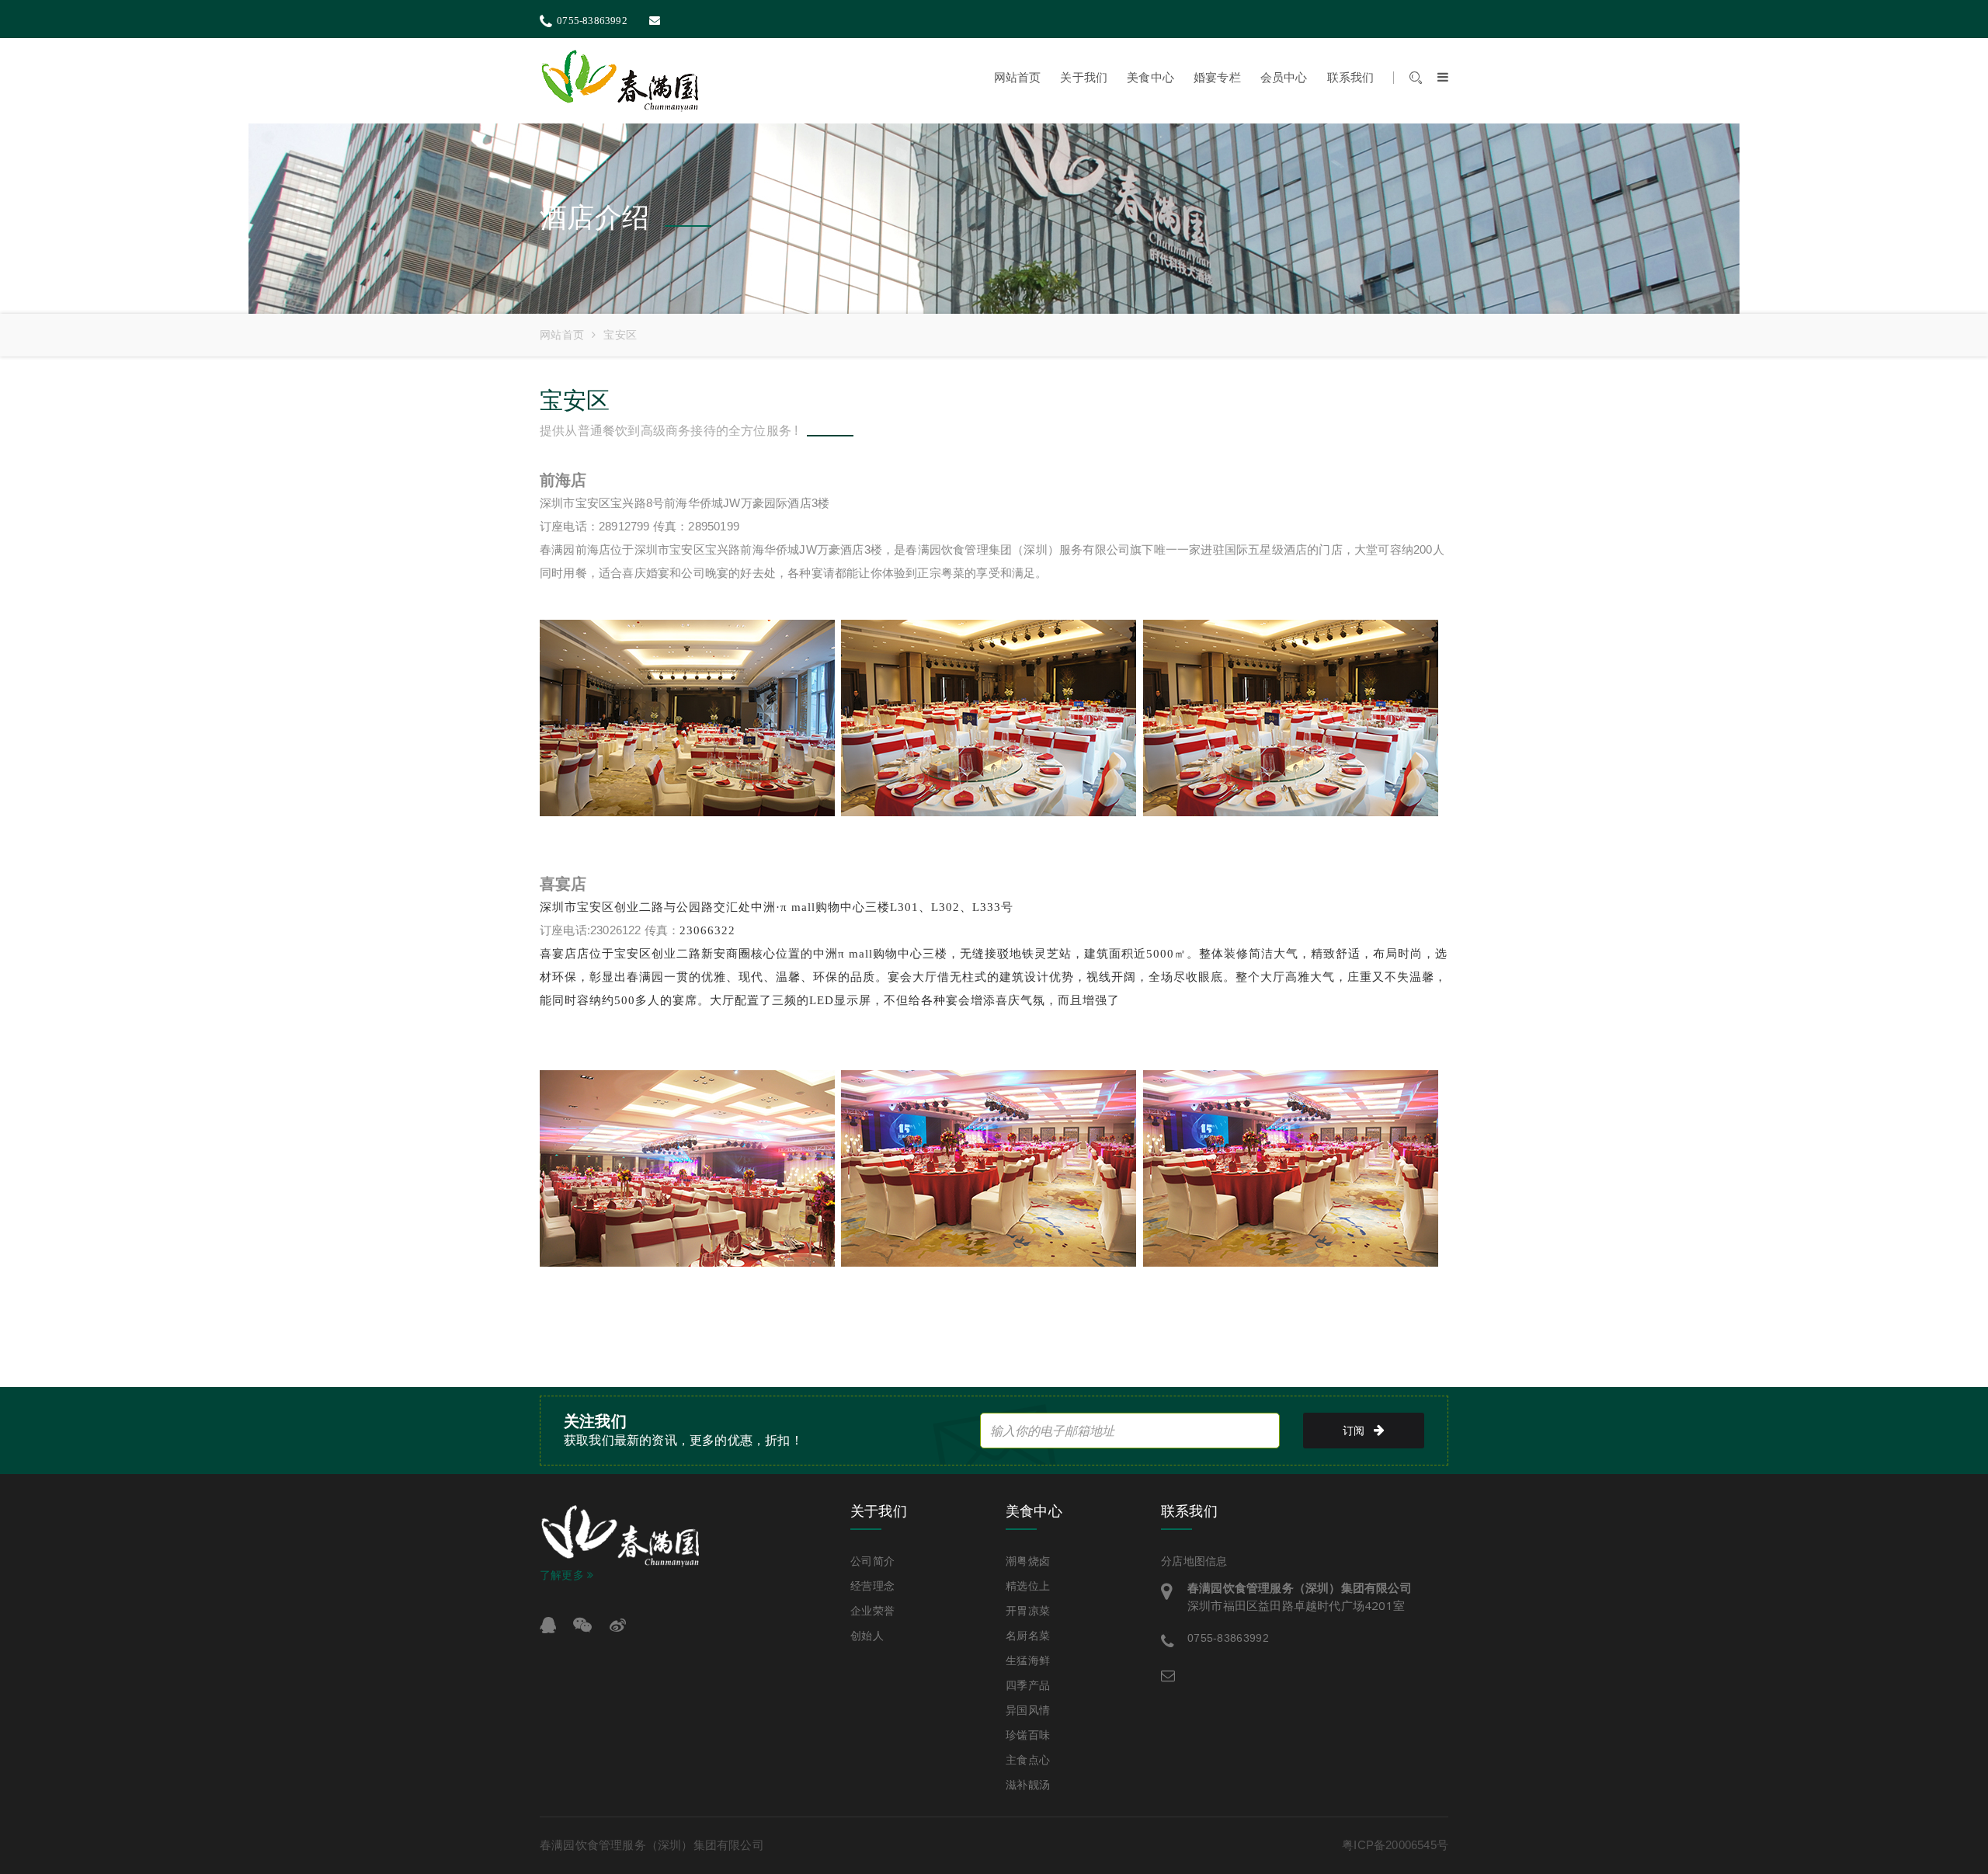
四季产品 (1028, 1685)
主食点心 (1028, 1760)
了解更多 (563, 1575)
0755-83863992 (592, 21)
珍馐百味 (1028, 1735)
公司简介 (872, 1561)
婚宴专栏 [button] (1217, 78)
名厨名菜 (1028, 1636)
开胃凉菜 (1028, 1611)
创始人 (867, 1636)
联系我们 (1351, 78)
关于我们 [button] (1084, 78)
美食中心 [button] (1150, 78)
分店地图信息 (1194, 1561)
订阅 (1354, 1431)
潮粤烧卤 (1028, 1561)
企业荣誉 (872, 1611)
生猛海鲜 (1028, 1660)
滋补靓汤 (1028, 1785)
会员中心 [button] (1284, 78)
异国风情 (1028, 1710)
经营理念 (872, 1586)
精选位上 (1028, 1586)
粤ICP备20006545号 (1395, 1845)
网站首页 (1018, 78)
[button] (1435, 78)
